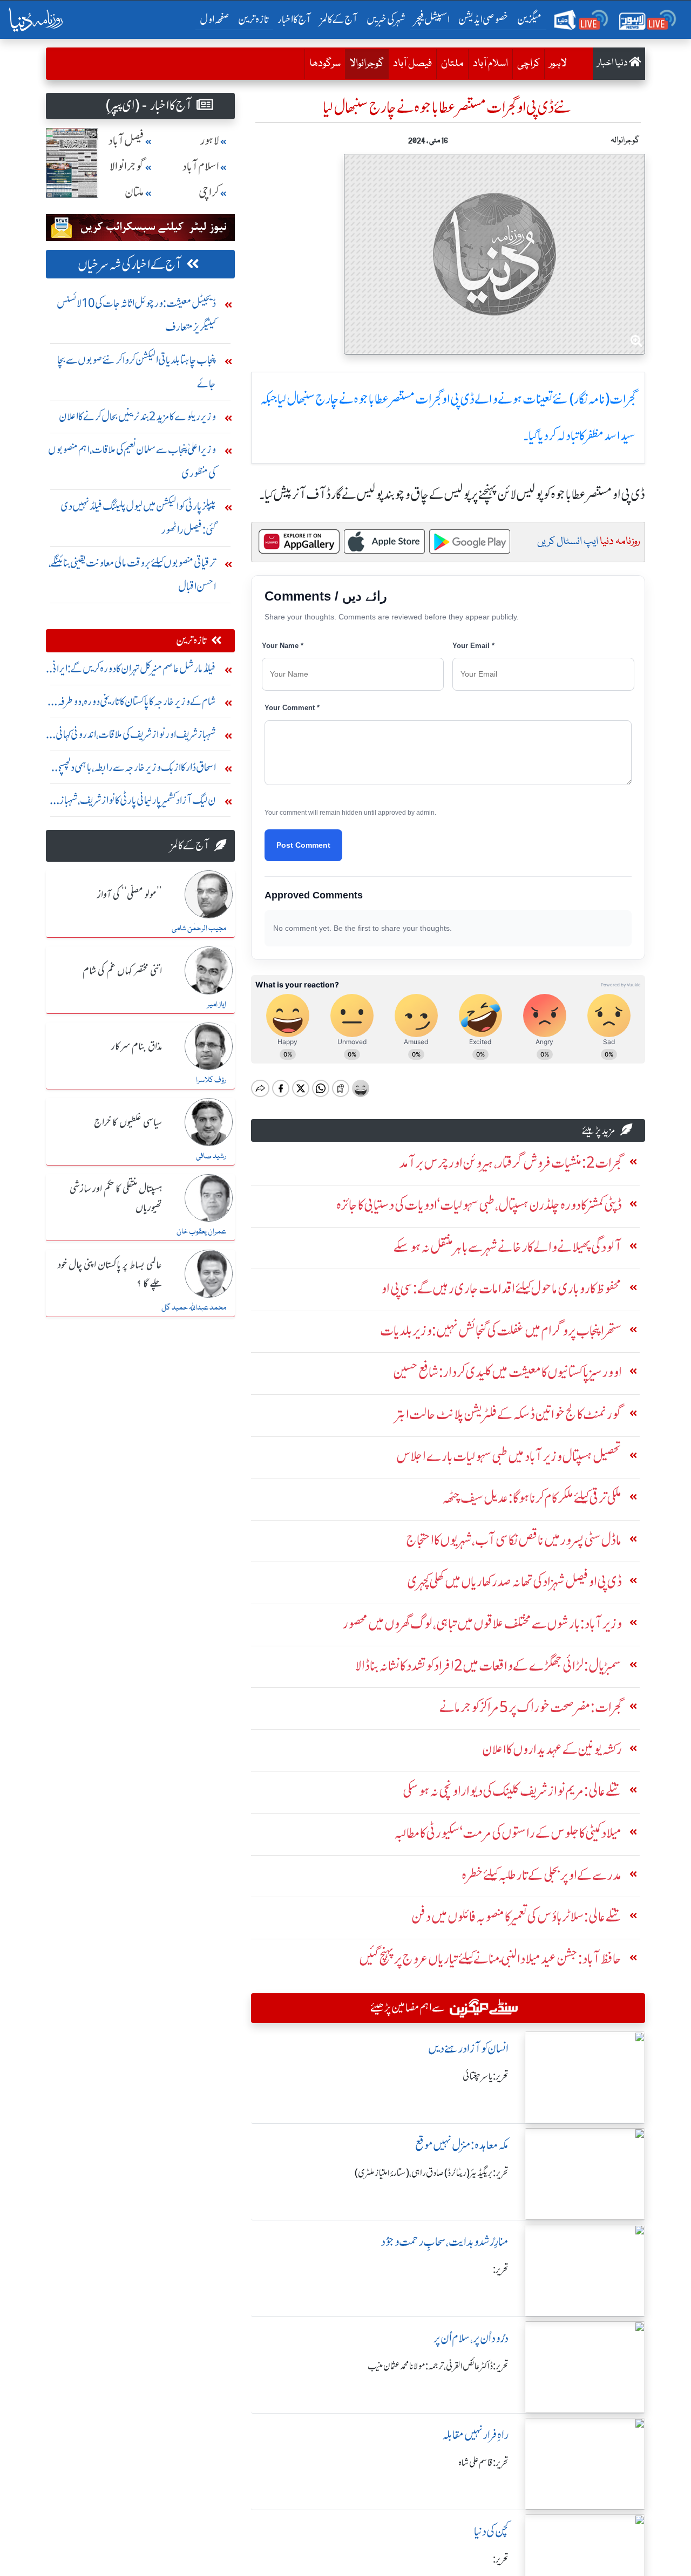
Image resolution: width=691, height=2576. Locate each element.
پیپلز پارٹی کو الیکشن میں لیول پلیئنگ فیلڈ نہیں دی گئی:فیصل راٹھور (138, 518)
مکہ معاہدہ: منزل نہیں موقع (462, 2145)
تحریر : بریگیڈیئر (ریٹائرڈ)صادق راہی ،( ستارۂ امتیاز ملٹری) (432, 2173)
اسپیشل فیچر (432, 19)
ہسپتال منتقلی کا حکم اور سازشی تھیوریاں (116, 1199)
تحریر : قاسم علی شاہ (483, 2463)
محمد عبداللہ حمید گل (194, 1308)
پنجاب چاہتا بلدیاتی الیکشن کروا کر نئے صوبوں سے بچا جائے (137, 372)
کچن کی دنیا (491, 2531)
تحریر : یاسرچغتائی (486, 2076)
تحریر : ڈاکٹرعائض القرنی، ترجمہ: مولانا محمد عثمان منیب (438, 2366)
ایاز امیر (217, 1005)
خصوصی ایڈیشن (483, 19)
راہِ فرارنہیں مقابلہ (475, 2435)
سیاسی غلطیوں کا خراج (128, 1123)
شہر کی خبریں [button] (386, 19)
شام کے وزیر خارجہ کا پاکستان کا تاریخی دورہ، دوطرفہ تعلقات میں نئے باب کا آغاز (137, 704)
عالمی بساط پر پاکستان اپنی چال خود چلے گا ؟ (110, 1275)
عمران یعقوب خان (201, 1232)
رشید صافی (211, 1156)
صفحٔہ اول (217, 19)
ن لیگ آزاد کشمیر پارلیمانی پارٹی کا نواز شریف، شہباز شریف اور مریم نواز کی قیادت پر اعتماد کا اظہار (138, 803)
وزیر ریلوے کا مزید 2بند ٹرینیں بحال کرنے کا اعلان (137, 416)
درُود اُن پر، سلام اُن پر (471, 2338)
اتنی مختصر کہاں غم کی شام (122, 971)
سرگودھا (325, 64)
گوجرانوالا (364, 63)
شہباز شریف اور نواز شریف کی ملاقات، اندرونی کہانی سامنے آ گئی (136, 737)
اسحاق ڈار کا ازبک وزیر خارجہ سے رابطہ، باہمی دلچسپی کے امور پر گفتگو (135, 770)
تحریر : (501, 2270)
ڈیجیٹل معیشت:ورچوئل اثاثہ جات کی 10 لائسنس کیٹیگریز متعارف (136, 315)
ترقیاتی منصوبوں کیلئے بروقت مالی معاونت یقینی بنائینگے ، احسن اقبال (132, 574)
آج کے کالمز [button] (339, 19)
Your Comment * (292, 708)
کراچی (529, 64)
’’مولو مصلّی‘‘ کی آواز (130, 895)
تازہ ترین (253, 19)
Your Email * (473, 646)
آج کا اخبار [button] (294, 19)
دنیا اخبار (613, 63)
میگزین (530, 19)
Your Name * (283, 646)
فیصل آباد (412, 64)
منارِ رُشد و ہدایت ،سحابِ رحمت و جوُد (445, 2242)
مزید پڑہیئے (599, 1130)
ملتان (452, 64)
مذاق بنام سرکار (137, 1047)
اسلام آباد (490, 64)
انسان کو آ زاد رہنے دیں (468, 2049)
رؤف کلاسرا (211, 1080)
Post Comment (303, 845)
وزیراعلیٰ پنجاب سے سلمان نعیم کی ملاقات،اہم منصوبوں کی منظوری (132, 461)
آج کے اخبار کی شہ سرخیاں (130, 265)
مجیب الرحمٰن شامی (199, 929)
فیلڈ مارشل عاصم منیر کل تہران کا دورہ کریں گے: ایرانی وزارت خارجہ (133, 671)
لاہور (558, 64)
